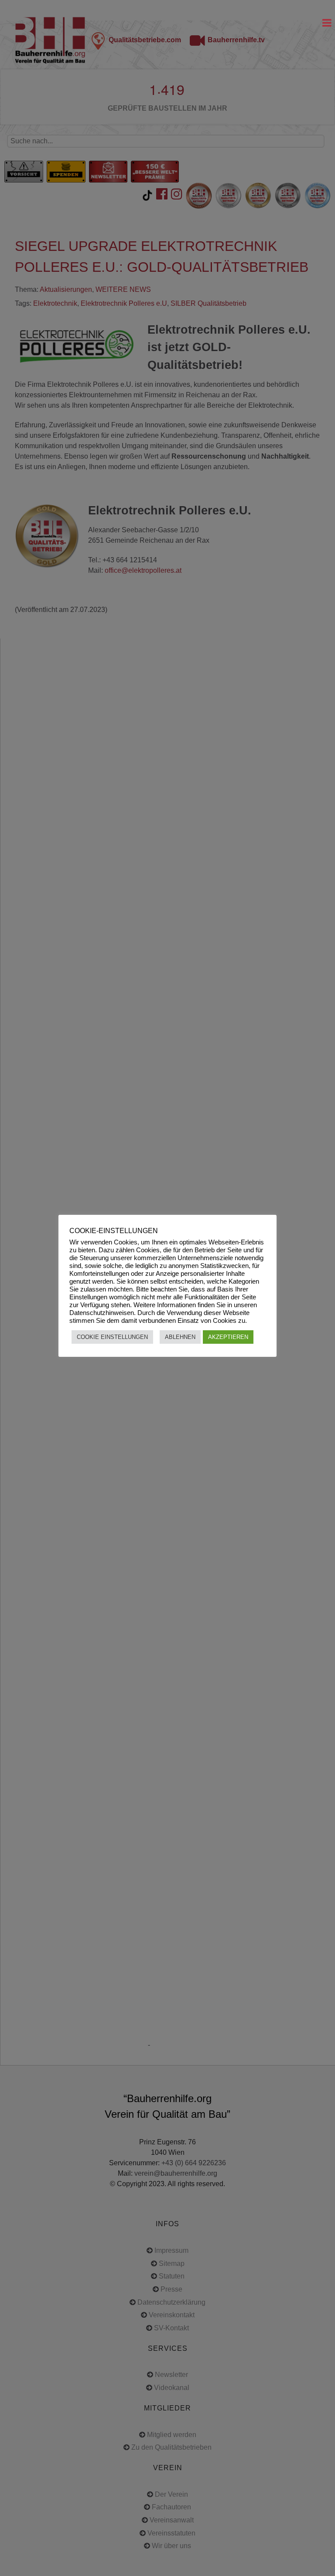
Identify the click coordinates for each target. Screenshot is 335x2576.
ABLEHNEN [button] (180, 1337)
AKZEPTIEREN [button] (228, 1337)
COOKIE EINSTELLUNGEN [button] (112, 1337)
